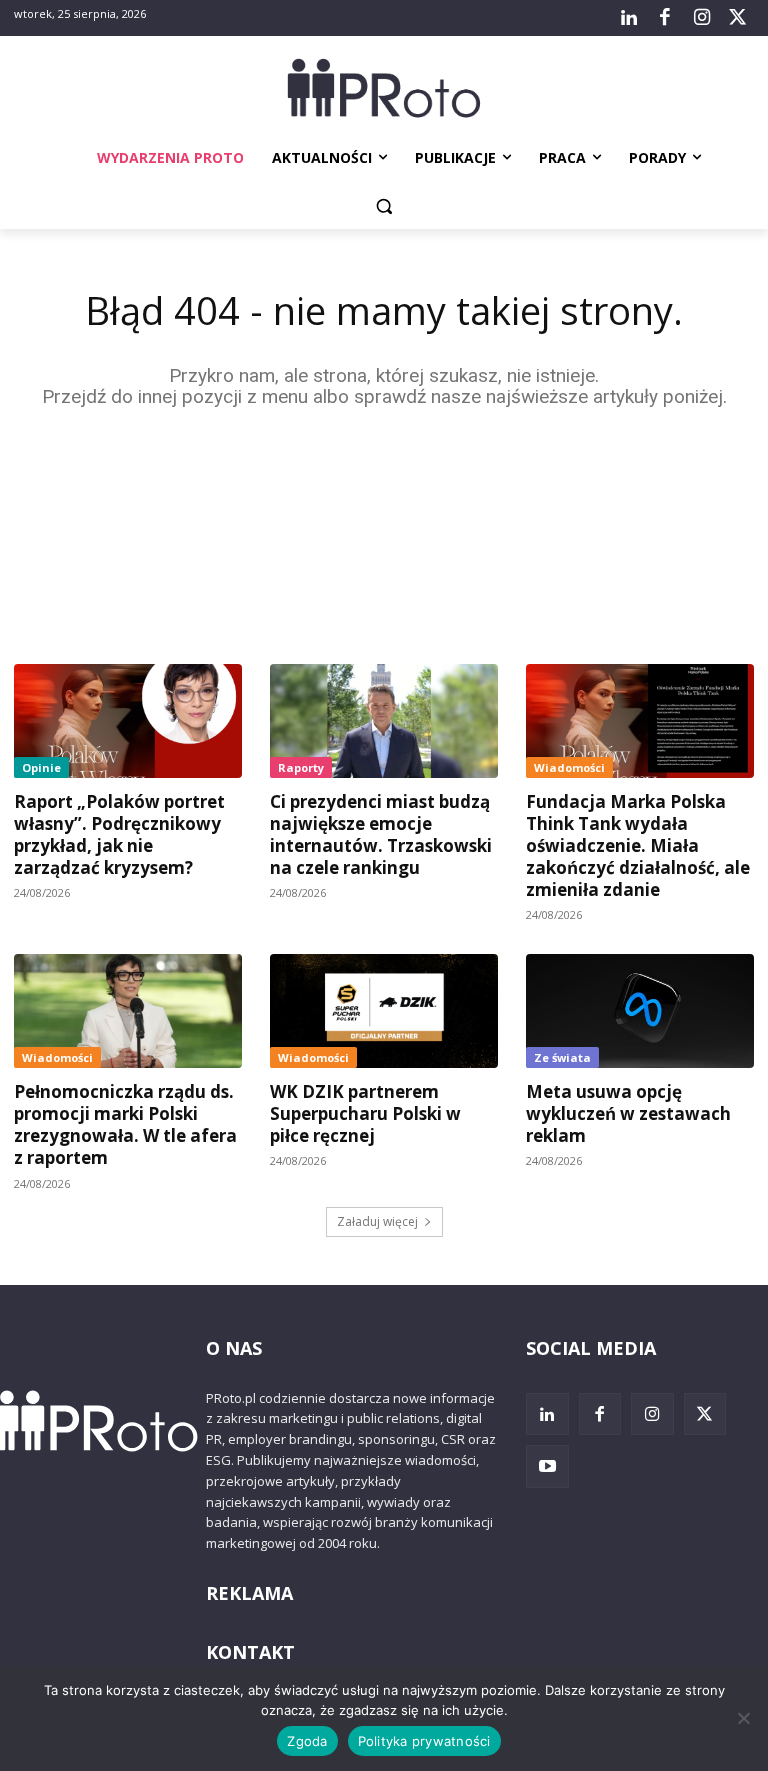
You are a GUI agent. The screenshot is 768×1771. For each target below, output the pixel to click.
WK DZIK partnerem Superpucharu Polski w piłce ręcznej (365, 1113)
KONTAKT (250, 1652)
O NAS (234, 1348)
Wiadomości (569, 767)
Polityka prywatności (424, 1741)
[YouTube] (547, 1466)
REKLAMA (249, 1593)
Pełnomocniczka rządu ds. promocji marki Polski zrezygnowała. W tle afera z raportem (125, 1124)
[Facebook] (665, 18)
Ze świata (562, 1057)
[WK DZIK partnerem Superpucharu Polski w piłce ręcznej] (384, 1011)
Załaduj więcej (377, 1221)
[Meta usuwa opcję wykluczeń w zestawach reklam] (640, 1011)
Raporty (301, 767)
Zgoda (307, 1741)
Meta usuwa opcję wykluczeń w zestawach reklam (628, 1113)
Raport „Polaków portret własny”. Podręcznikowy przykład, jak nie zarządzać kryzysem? (119, 834)
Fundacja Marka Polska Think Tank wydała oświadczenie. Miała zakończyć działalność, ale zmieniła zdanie (638, 845)
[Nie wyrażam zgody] (743, 1718)
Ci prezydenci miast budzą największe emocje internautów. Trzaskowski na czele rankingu (381, 834)
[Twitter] (738, 18)
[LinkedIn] (629, 18)
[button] (384, 206)
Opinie (41, 767)
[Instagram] (701, 18)
